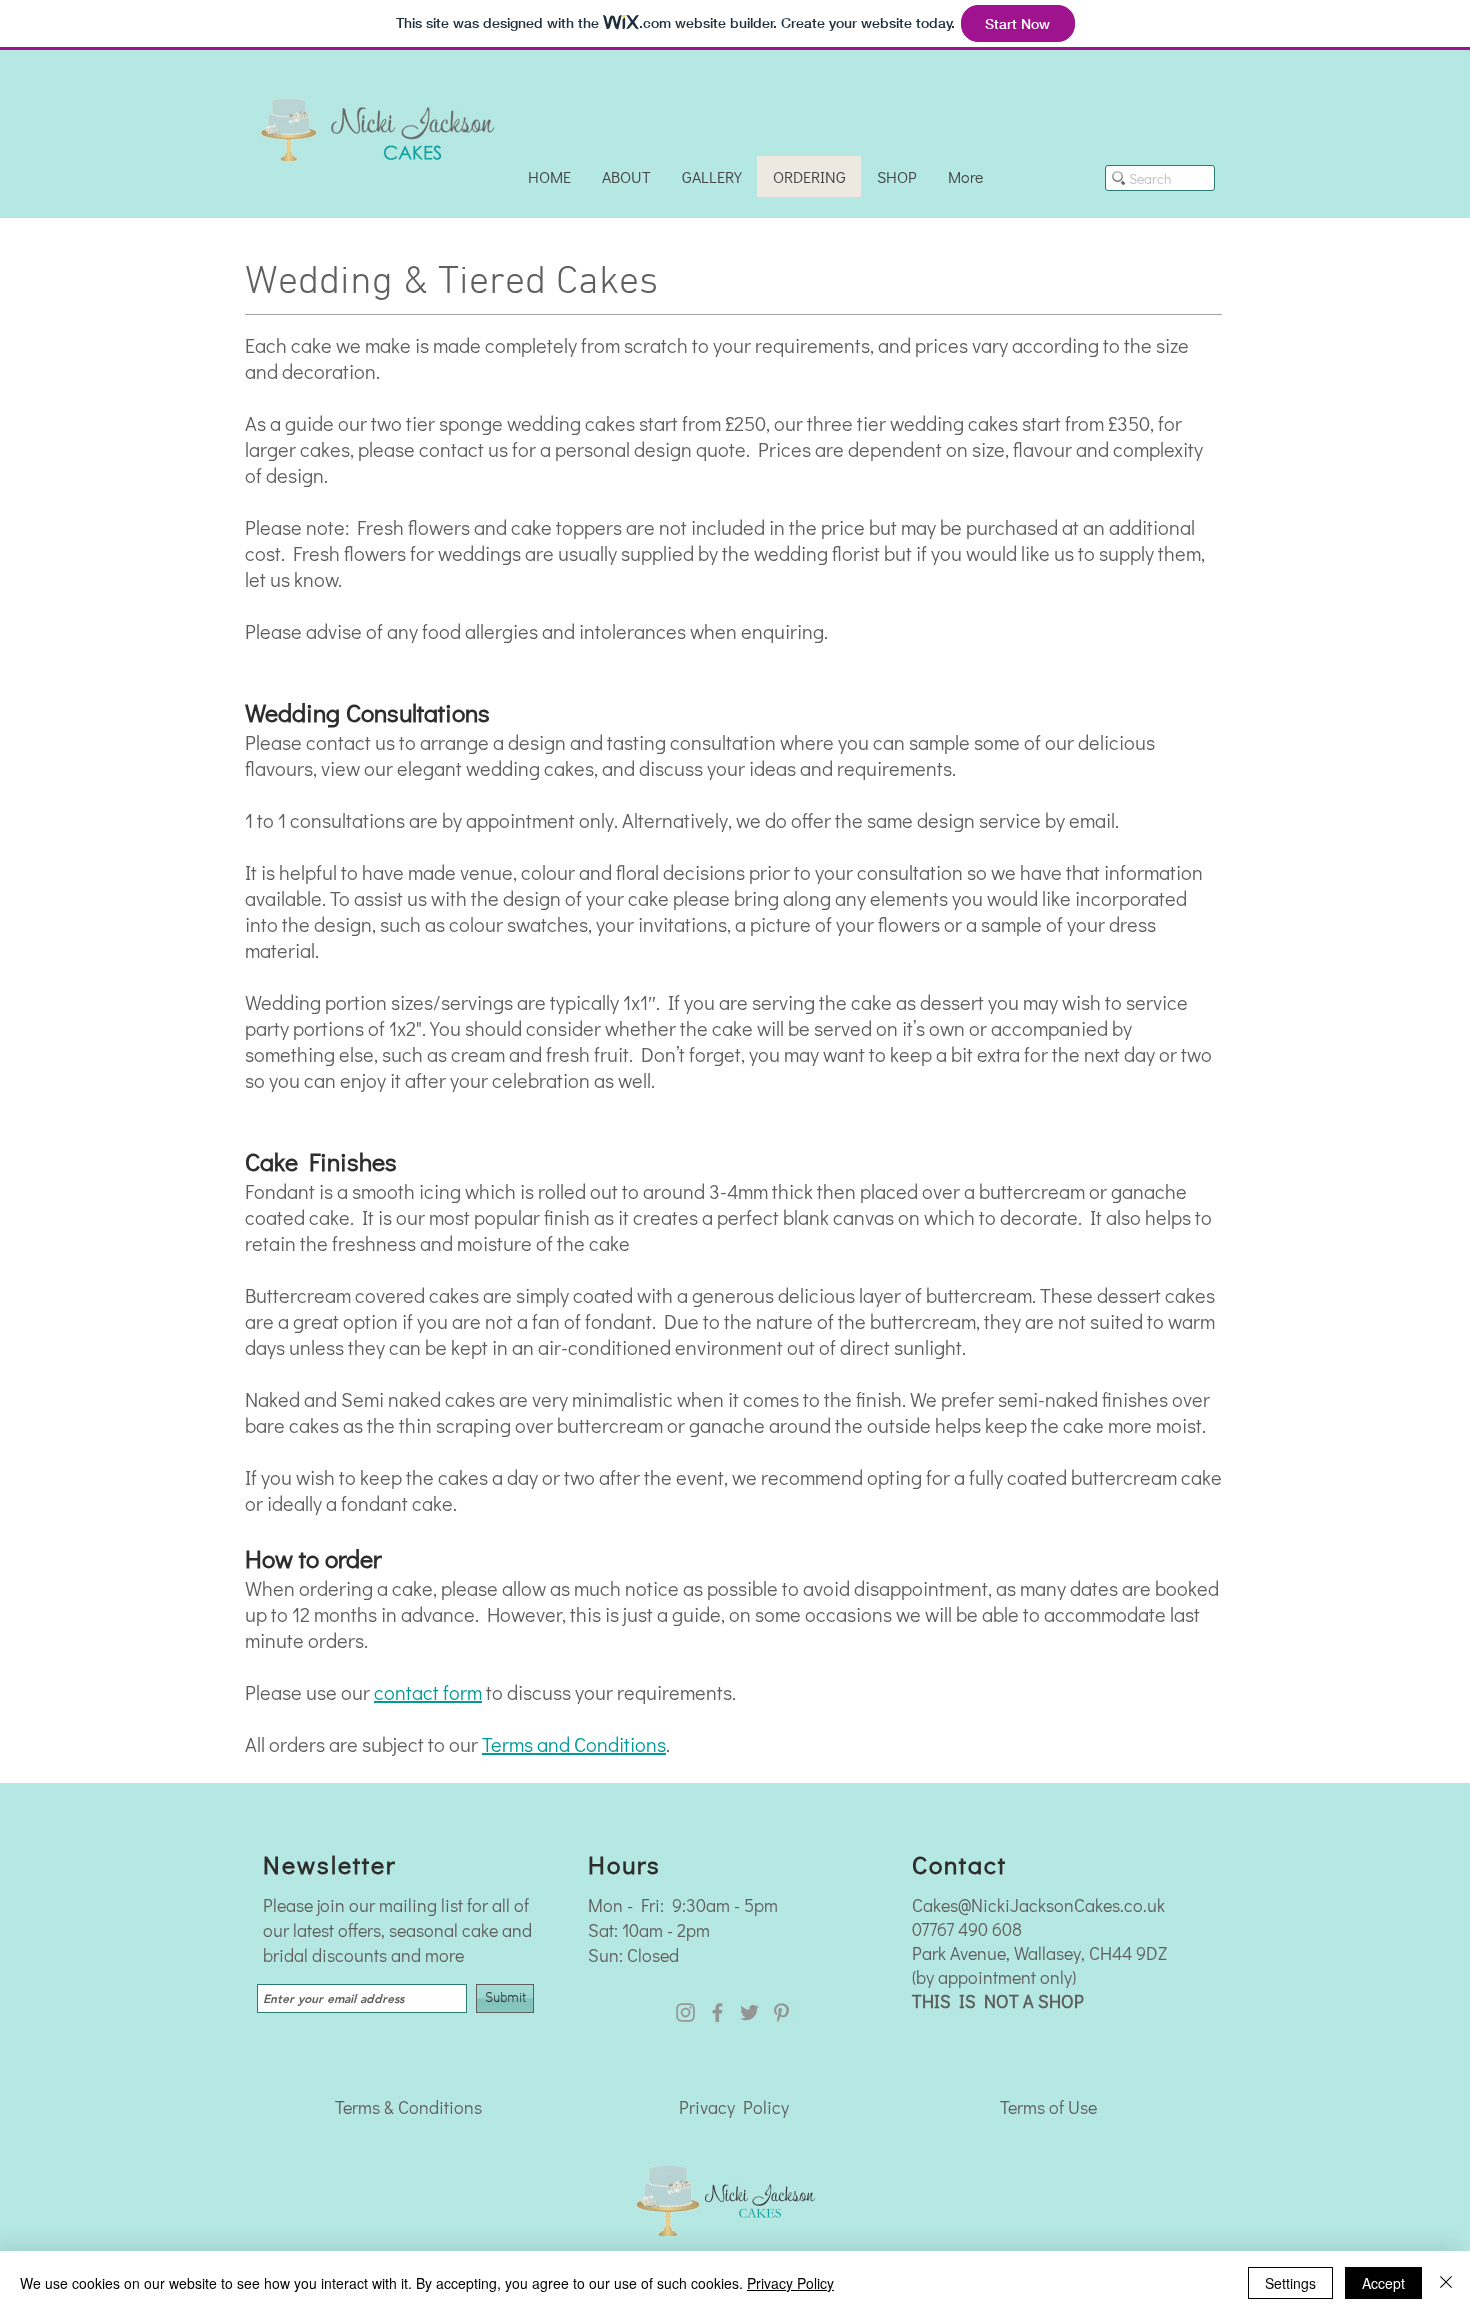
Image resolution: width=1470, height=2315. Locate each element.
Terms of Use (1048, 2107)
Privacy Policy (734, 2107)
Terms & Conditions (408, 2107)
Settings (1290, 2283)
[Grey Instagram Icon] (685, 2012)
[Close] (1446, 2283)
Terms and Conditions (574, 1744)
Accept (1383, 2283)
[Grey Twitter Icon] (749, 2012)
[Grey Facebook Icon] (717, 2012)
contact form (428, 1692)
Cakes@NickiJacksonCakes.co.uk (1038, 1905)
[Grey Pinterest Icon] (781, 2012)
